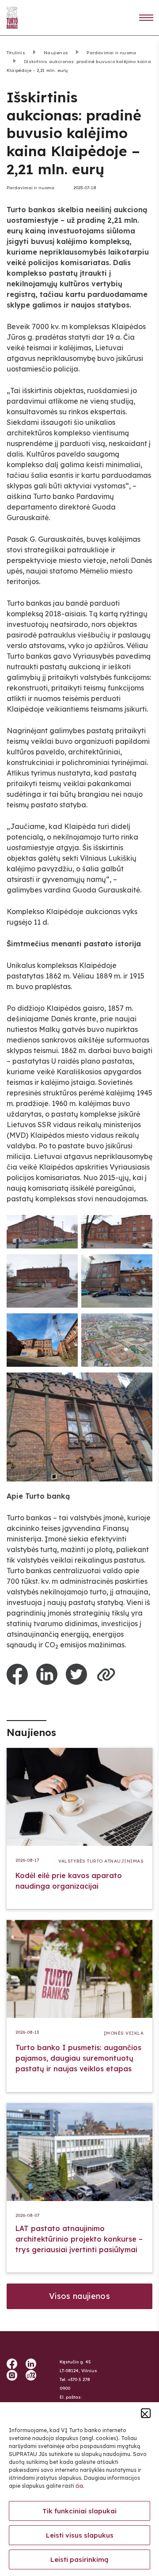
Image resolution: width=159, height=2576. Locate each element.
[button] (146, 2413)
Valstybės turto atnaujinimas (101, 1861)
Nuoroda (146, 18)
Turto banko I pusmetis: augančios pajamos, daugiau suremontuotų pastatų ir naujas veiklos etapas (78, 2058)
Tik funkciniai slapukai (79, 2511)
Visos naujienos (79, 2296)
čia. (80, 2486)
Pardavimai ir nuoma (111, 53)
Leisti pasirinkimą (79, 2559)
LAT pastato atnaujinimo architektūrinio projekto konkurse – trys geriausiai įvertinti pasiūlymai (79, 2239)
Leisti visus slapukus (80, 2535)
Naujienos (56, 53)
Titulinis (16, 53)
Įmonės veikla (124, 2033)
